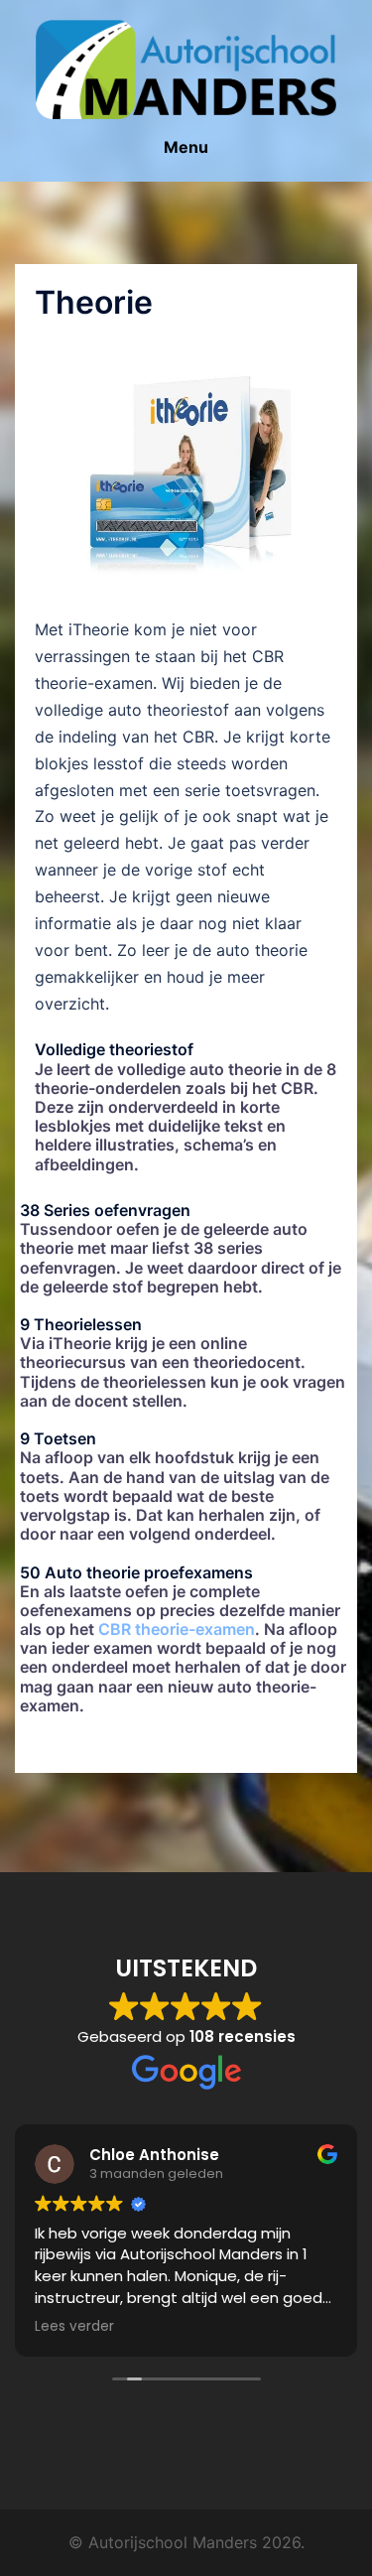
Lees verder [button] (74, 2327)
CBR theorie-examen (177, 1629)
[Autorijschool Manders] (186, 68)
